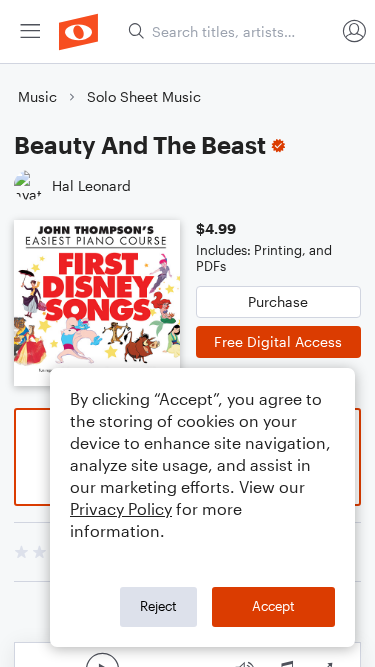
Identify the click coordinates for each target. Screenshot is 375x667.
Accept (273, 606)
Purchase (278, 301)
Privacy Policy (121, 508)
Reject (158, 606)
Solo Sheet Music (144, 96)
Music (37, 96)
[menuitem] (30, 31)
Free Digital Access (278, 341)
